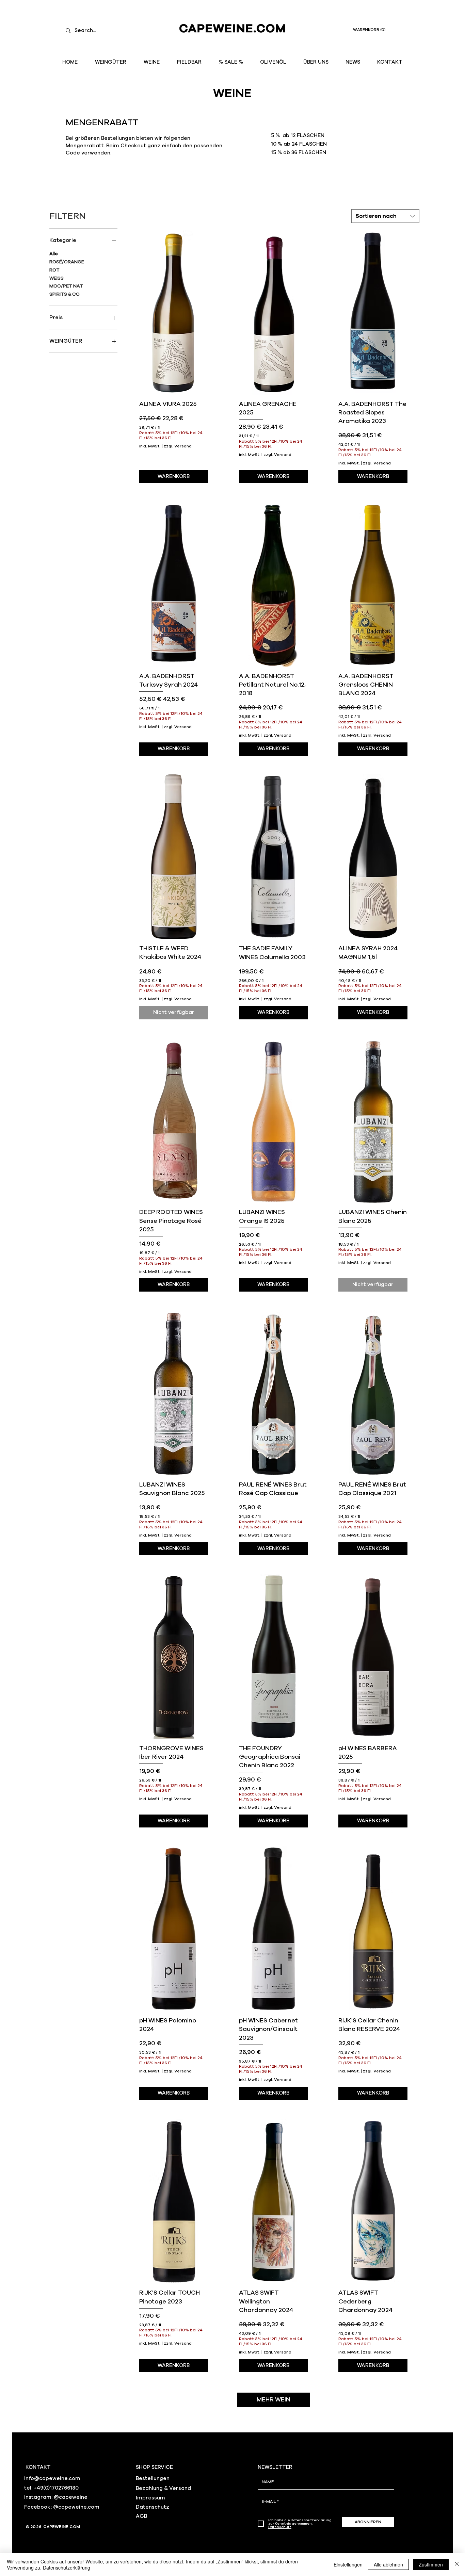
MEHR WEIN (274, 2400)
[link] (373, 30)
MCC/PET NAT (66, 286)
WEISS (57, 278)
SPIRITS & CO (65, 294)
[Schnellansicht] (174, 312)
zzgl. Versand (178, 446)
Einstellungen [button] (348, 2564)
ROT (54, 270)
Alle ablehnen (388, 2564)
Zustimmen (431, 2564)
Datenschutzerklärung (67, 2567)
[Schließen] (457, 2564)
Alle (54, 254)
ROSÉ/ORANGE (67, 262)
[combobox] (385, 216)
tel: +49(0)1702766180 (51, 2488)
